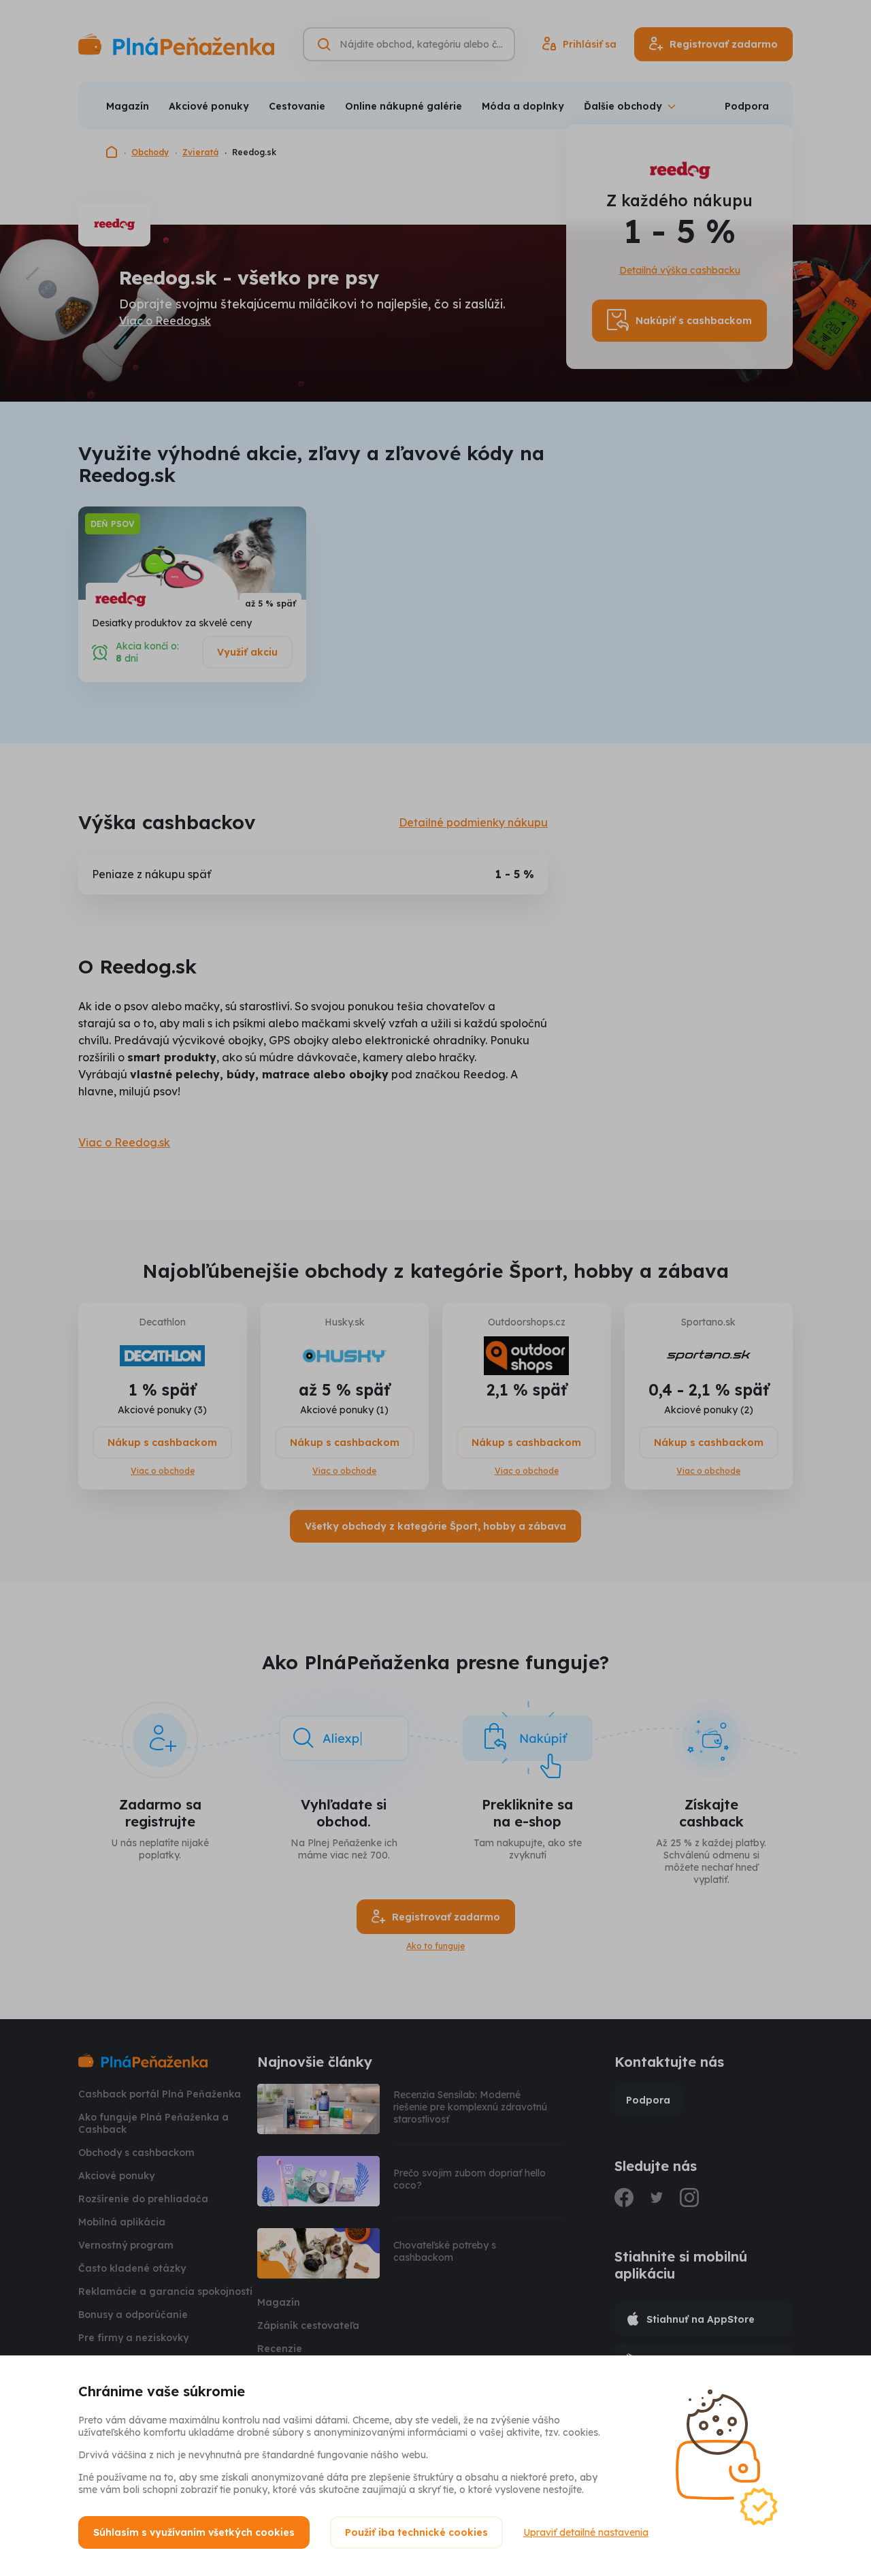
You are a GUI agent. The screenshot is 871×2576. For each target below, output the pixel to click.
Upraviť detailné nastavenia (586, 2532)
